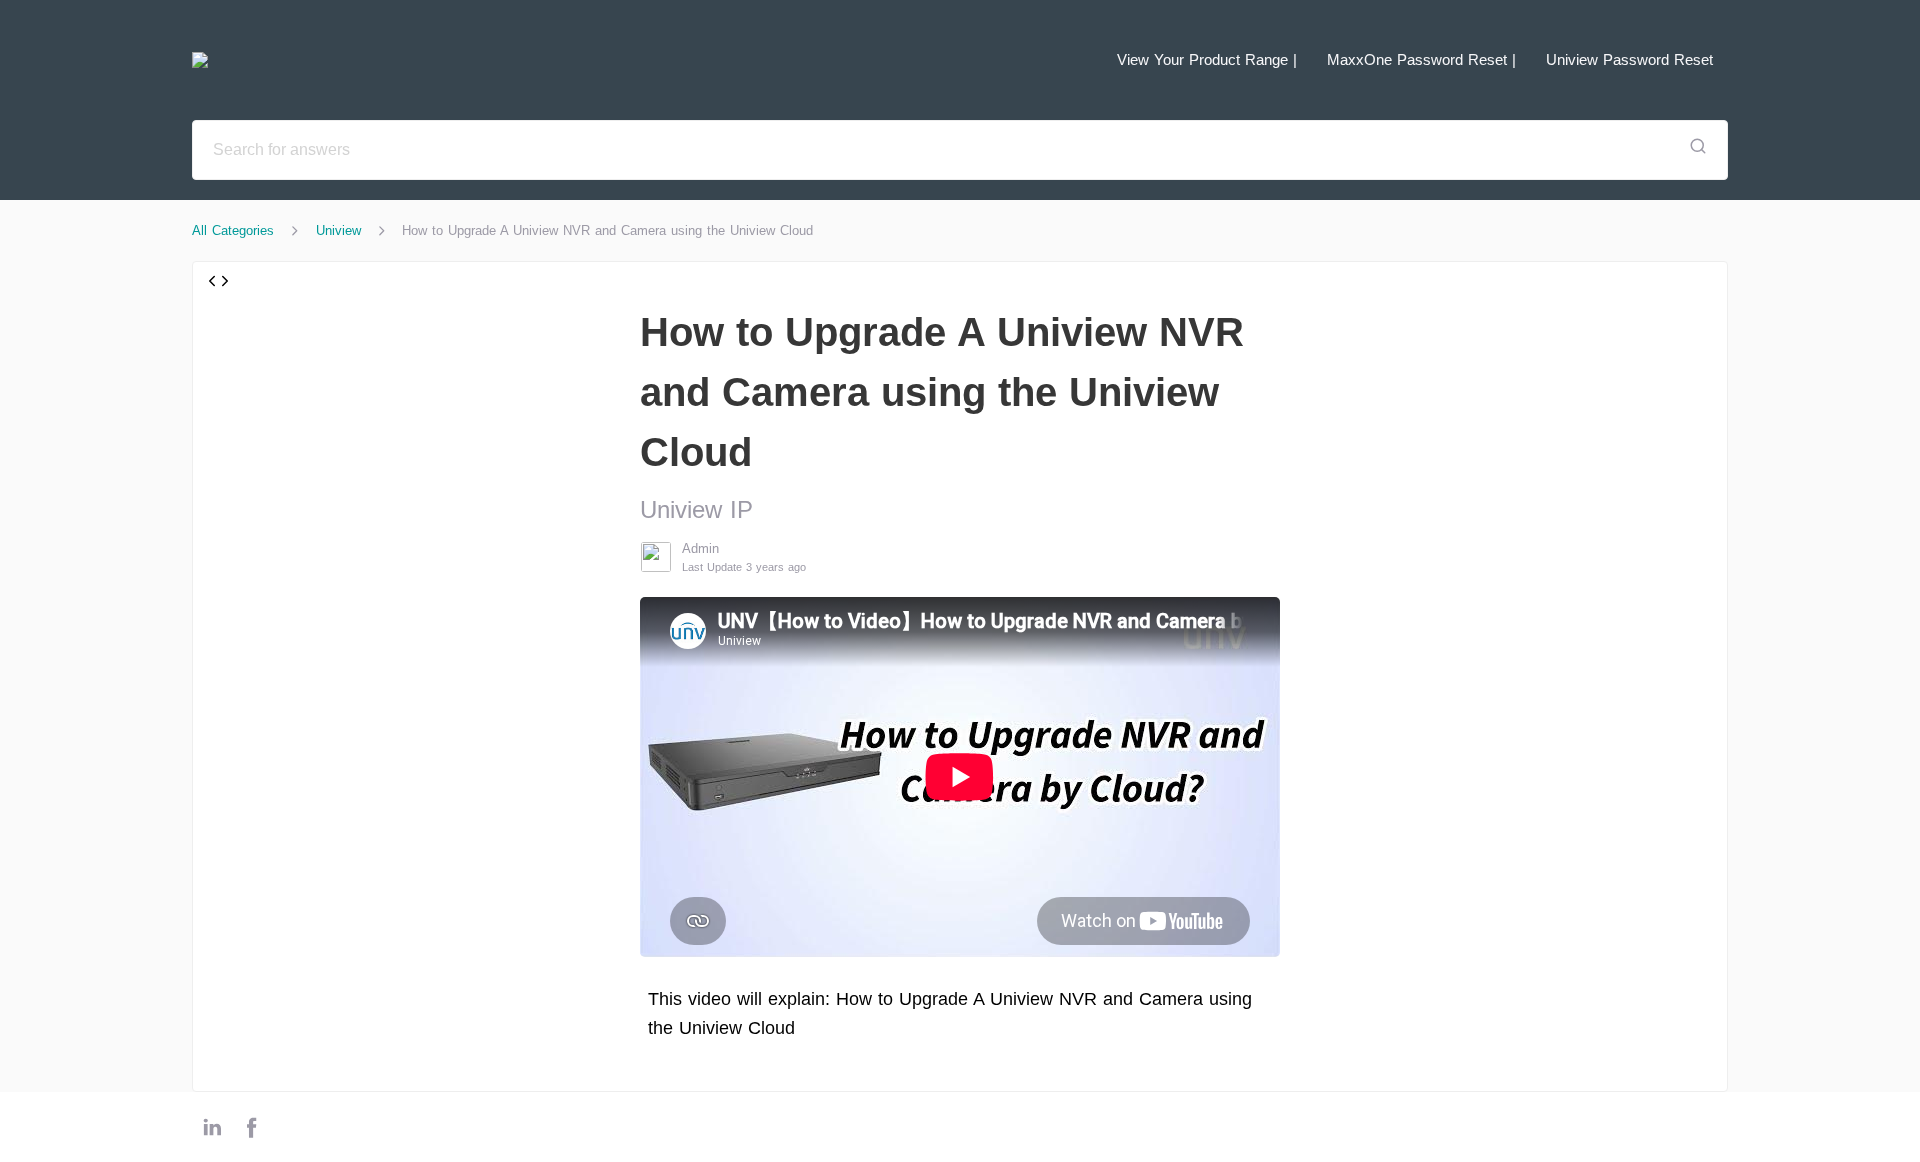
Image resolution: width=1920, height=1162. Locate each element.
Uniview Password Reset (1629, 59)
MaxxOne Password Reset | (1421, 59)
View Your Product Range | (1207, 59)
